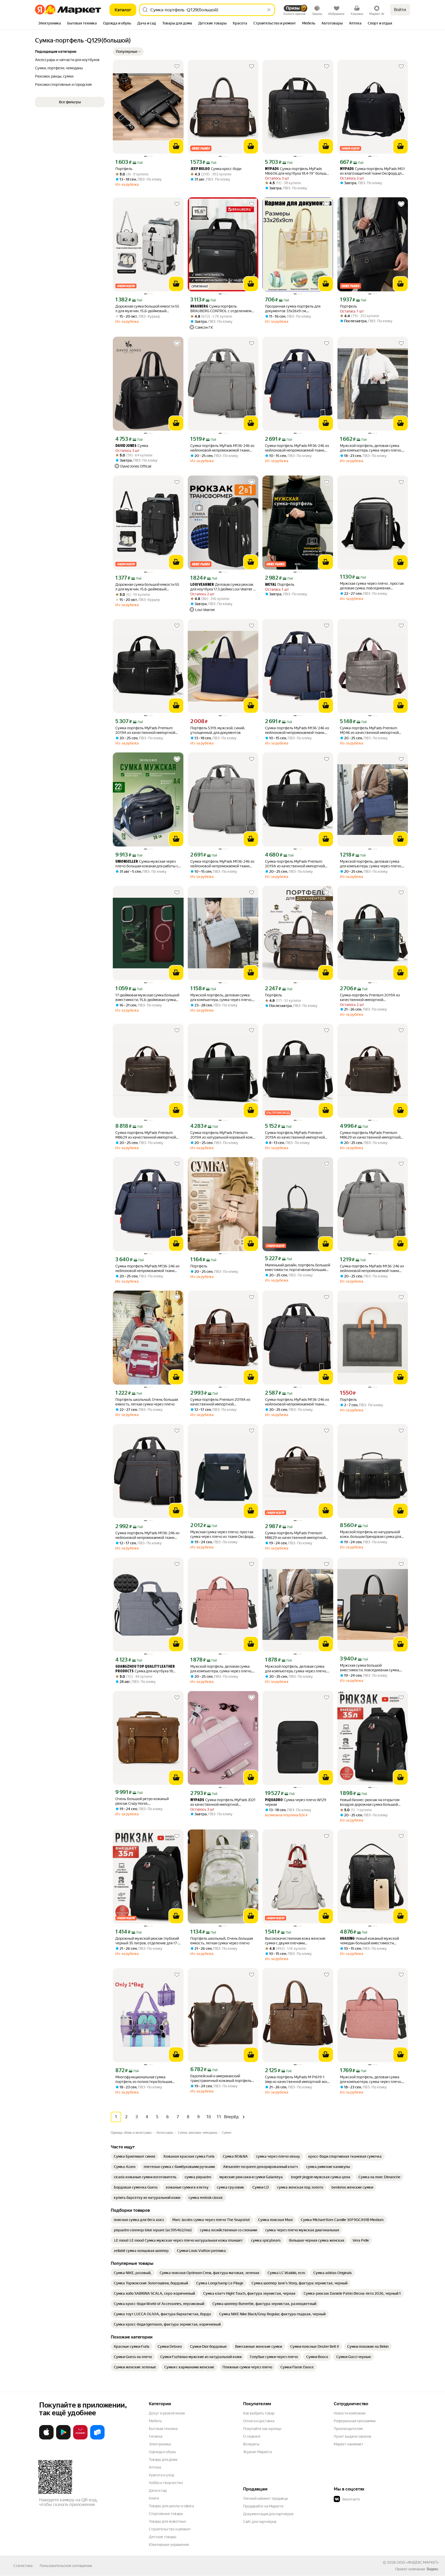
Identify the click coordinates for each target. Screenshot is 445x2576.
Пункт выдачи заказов (353, 2436)
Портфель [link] (124, 169)
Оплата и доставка (259, 2421)
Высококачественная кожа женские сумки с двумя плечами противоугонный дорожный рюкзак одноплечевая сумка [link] (295, 1941)
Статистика (23, 2566)
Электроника (160, 2444)
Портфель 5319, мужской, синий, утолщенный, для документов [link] (218, 730)
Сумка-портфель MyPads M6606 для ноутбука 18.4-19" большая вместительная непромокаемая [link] (297, 171)
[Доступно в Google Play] (63, 2438)
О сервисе (252, 2436)
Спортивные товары (166, 2514)
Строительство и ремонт (170, 2529)
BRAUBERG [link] (199, 307)
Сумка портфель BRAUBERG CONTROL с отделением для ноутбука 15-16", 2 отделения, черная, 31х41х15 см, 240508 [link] (221, 309)
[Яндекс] (432, 2569)
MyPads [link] (272, 169)
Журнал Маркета (257, 2452)
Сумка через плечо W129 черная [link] (296, 1802)
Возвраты (251, 2444)
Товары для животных (167, 2521)
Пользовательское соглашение (66, 2566)
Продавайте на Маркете (263, 2506)
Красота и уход (161, 2475)
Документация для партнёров (268, 2514)
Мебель (155, 2421)
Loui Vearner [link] (202, 585)
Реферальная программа (355, 2421)
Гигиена (156, 2436)
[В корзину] (176, 146)
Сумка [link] (132, 446)
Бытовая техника (163, 2429)
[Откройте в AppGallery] (80, 2438)
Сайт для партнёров (260, 2522)
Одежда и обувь (162, 2452)
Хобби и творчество (166, 2483)
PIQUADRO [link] (274, 1800)
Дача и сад (158, 2490)
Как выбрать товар (259, 2413)
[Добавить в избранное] (177, 66)
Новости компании (350, 2413)
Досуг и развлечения (167, 2413)
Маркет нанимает (349, 2444)
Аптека (155, 2467)
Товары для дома (163, 2460)
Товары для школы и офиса (171, 2506)
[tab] (50, 24)
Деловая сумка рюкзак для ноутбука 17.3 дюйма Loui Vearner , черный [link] (222, 587)
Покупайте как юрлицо (262, 2429)
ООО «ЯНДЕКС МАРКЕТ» (418, 2562)
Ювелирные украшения (169, 2545)
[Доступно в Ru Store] (97, 2438)
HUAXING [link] (347, 1939)
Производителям (348, 2429)
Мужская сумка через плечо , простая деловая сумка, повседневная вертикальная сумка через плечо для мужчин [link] (372, 586)
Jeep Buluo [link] (200, 169)
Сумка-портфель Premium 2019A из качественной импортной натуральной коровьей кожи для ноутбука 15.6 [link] (370, 998)
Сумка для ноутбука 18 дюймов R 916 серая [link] (145, 1669)
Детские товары (163, 2537)
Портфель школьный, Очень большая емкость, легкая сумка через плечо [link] (147, 1402)
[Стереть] (269, 10)
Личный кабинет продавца (265, 2498)
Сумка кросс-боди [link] (216, 169)
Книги (154, 2498)
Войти (400, 10)
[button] (128, 52)
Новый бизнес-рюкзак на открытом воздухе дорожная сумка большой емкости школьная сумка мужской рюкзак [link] (370, 1802)
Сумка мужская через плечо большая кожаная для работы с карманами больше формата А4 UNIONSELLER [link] (147, 864)
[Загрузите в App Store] (46, 2438)
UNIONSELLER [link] (127, 862)
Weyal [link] (271, 585)
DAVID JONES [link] (126, 446)
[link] (135, 2156)
